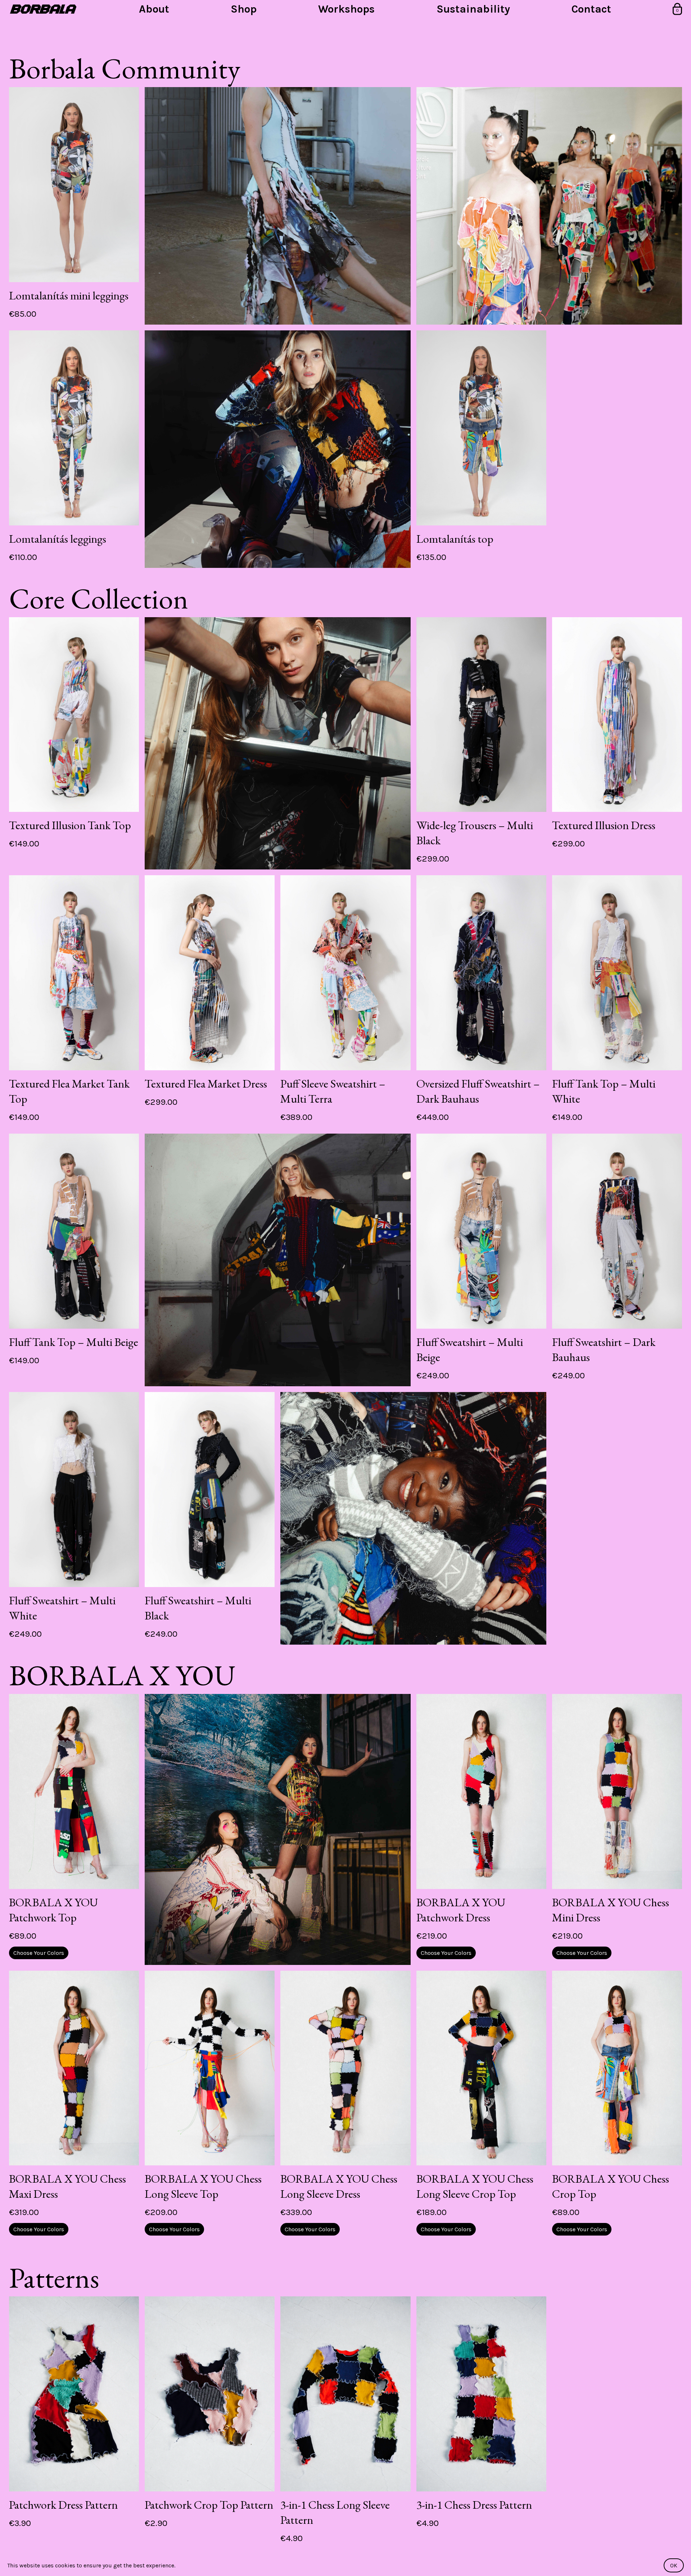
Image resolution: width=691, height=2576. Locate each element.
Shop (244, 9)
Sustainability (473, 9)
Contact (591, 9)
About (154, 9)
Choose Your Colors (39, 1953)
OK (674, 2565)
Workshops (346, 9)
